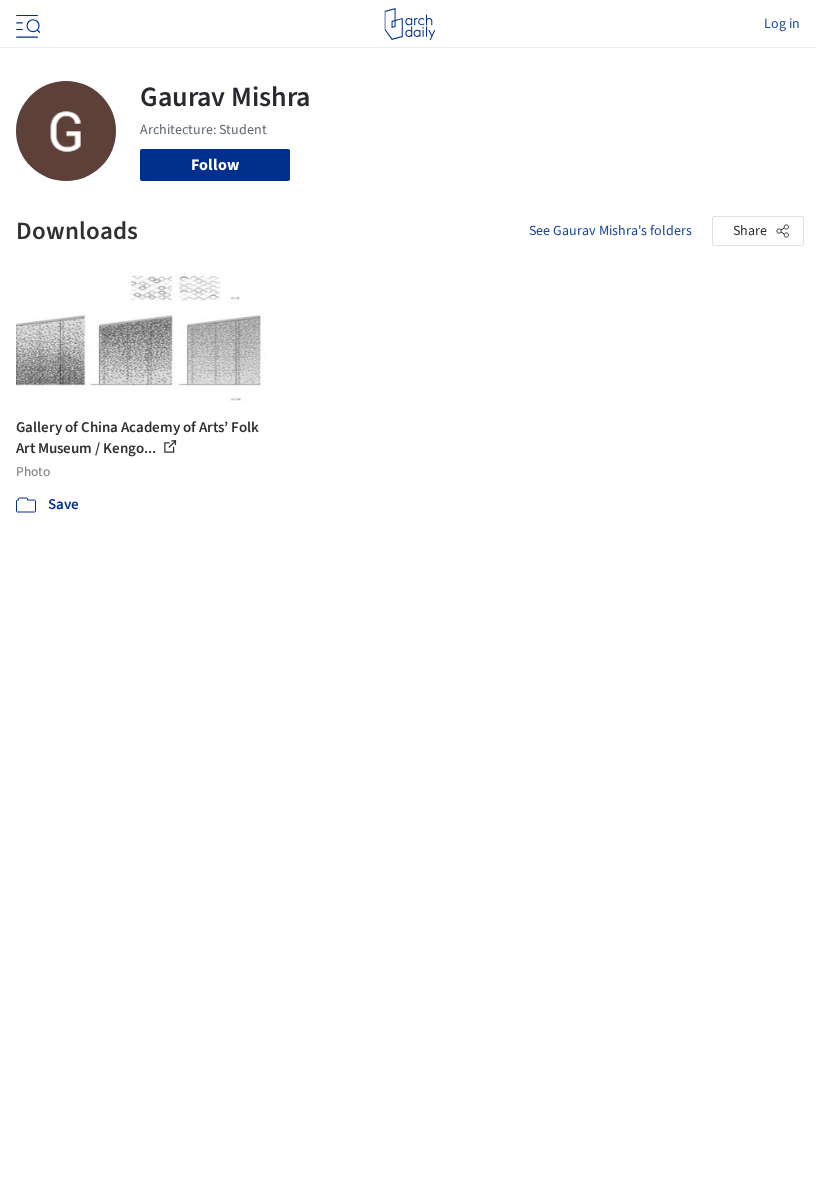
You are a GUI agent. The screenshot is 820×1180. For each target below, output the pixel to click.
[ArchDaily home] (409, 24)
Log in (782, 24)
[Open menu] (26, 24)
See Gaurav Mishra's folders (610, 231)
